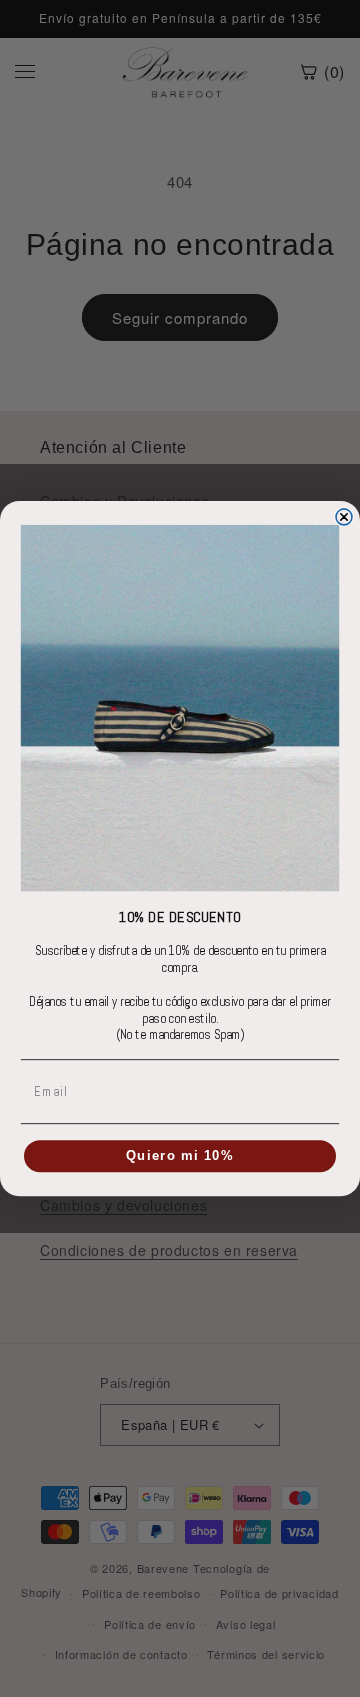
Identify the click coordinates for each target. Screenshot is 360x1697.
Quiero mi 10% (180, 1156)
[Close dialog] (344, 517)
